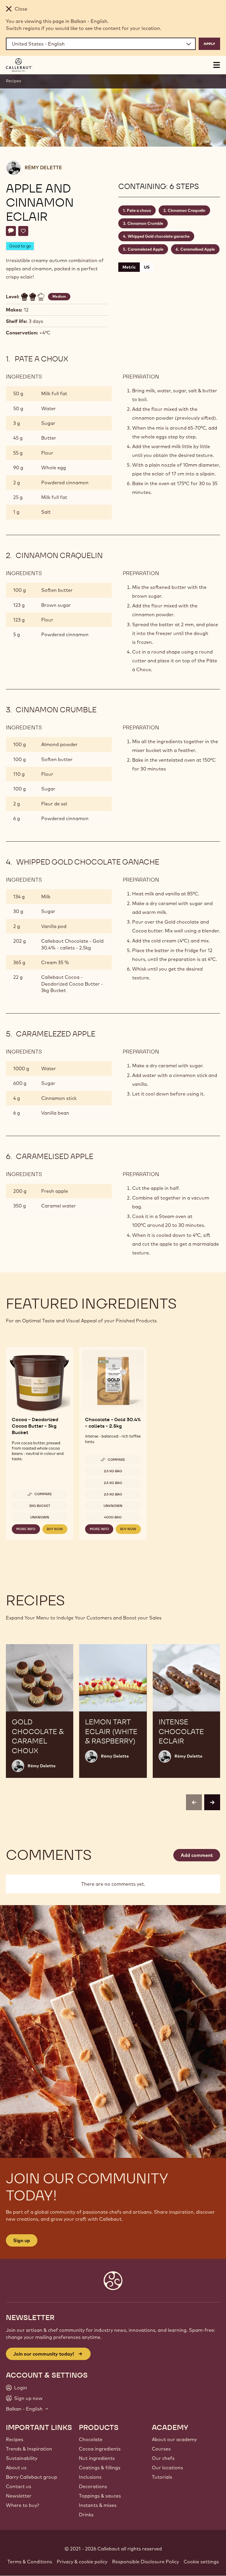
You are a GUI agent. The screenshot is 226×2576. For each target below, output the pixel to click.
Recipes (14, 81)
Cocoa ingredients (100, 2449)
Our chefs (163, 2458)
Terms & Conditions (30, 2562)
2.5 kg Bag (113, 1471)
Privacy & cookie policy (82, 2562)
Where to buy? (23, 2505)
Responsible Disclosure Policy (146, 2562)
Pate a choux (139, 210)
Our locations (167, 2468)
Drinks (86, 2515)
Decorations (93, 2486)
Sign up (22, 2240)
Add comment (197, 1855)
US (147, 267)
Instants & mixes (98, 2505)
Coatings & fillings (100, 2468)
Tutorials (162, 2477)
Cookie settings (201, 2562)
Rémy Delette (43, 168)
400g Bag (113, 1517)
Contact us (19, 2486)
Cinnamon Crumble (145, 223)
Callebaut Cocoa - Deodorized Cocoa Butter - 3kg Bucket (72, 984)
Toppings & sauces (100, 2496)
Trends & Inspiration (29, 2449)
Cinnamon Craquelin (187, 210)
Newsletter (19, 2496)
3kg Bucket (40, 1506)
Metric (129, 267)
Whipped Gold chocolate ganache (159, 236)
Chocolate (91, 2439)
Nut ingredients (97, 2458)
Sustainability (22, 2458)
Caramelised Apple (198, 249)
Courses (161, 2449)
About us (16, 2468)
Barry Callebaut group (31, 2477)
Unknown (40, 1517)
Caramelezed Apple (146, 249)
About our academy (174, 2439)
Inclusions (90, 2477)
